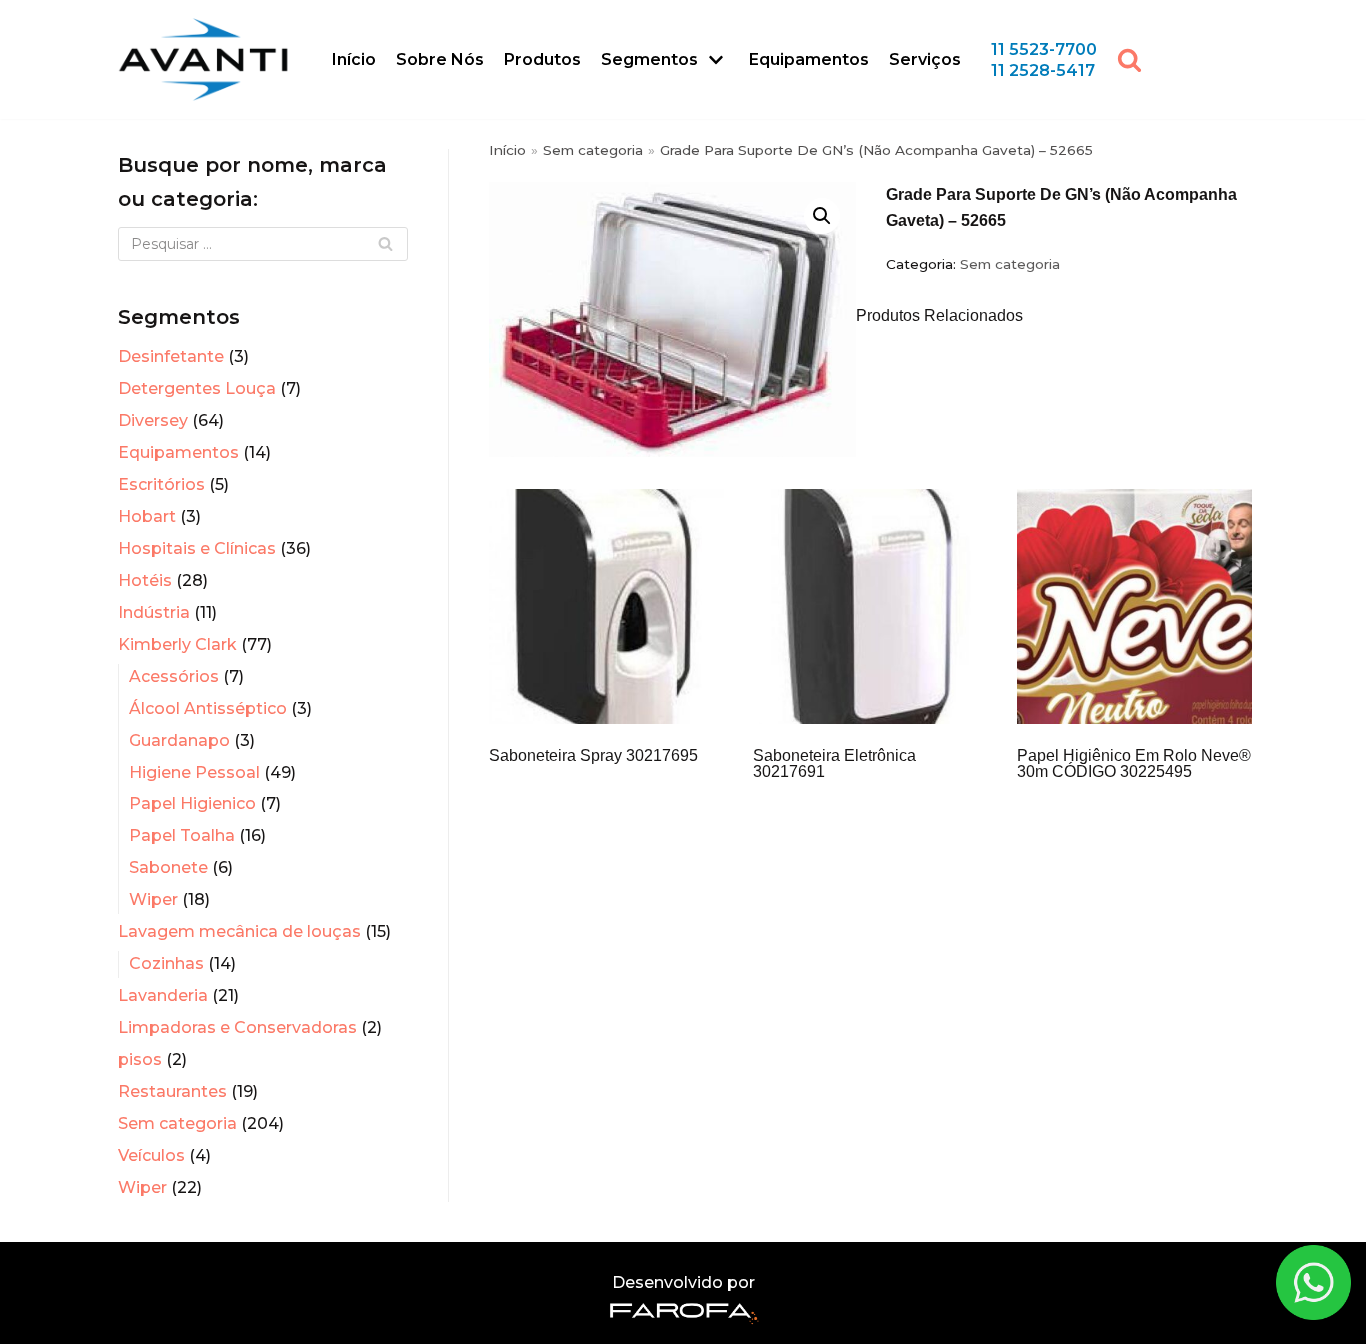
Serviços (925, 59)
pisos (140, 1059)
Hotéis (145, 580)
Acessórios (174, 676)
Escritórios (161, 484)
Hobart (147, 516)
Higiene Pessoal (194, 772)
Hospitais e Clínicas (197, 548)
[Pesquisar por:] (263, 244)
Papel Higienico (192, 803)
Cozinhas (166, 963)
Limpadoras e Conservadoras (237, 1027)
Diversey (153, 420)
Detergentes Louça (197, 388)
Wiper (153, 899)
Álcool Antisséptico (208, 708)
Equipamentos (809, 59)
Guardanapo (179, 740)
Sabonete (168, 867)
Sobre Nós (440, 59)
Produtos (542, 59)
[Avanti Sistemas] (203, 59)
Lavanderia (163, 995)
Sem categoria (177, 1123)
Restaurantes (172, 1091)
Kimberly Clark (177, 644)
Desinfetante (171, 356)
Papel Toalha (182, 835)
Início (354, 59)
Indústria (154, 612)
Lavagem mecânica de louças (239, 931)
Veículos (151, 1155)
